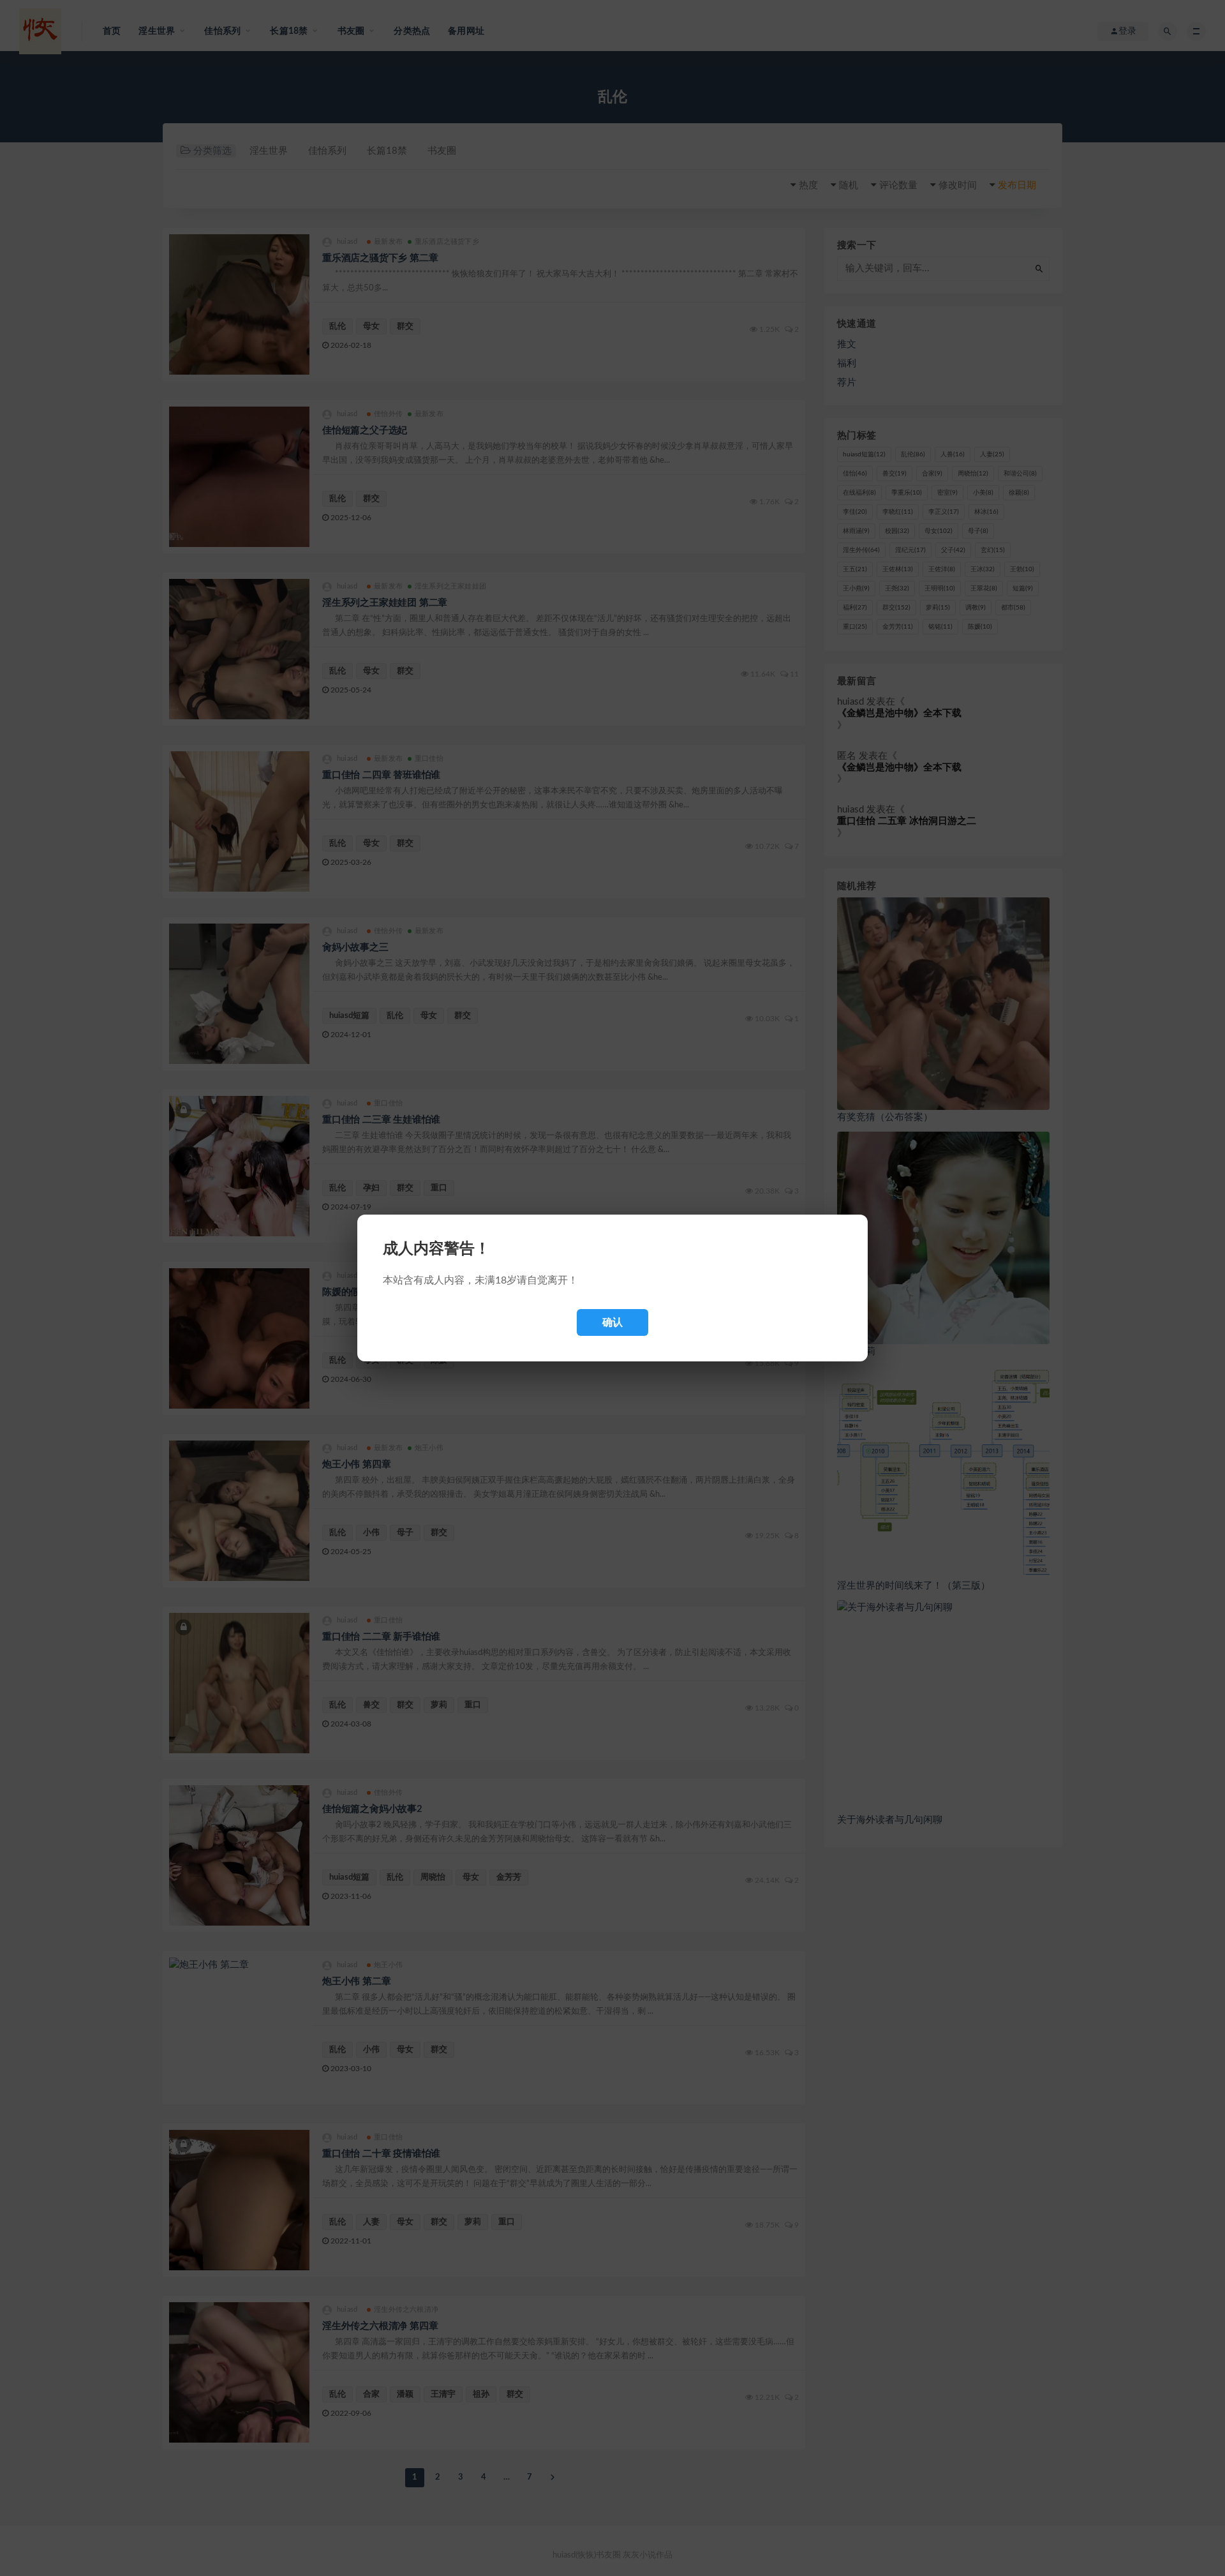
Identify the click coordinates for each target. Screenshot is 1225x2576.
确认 (612, 1322)
